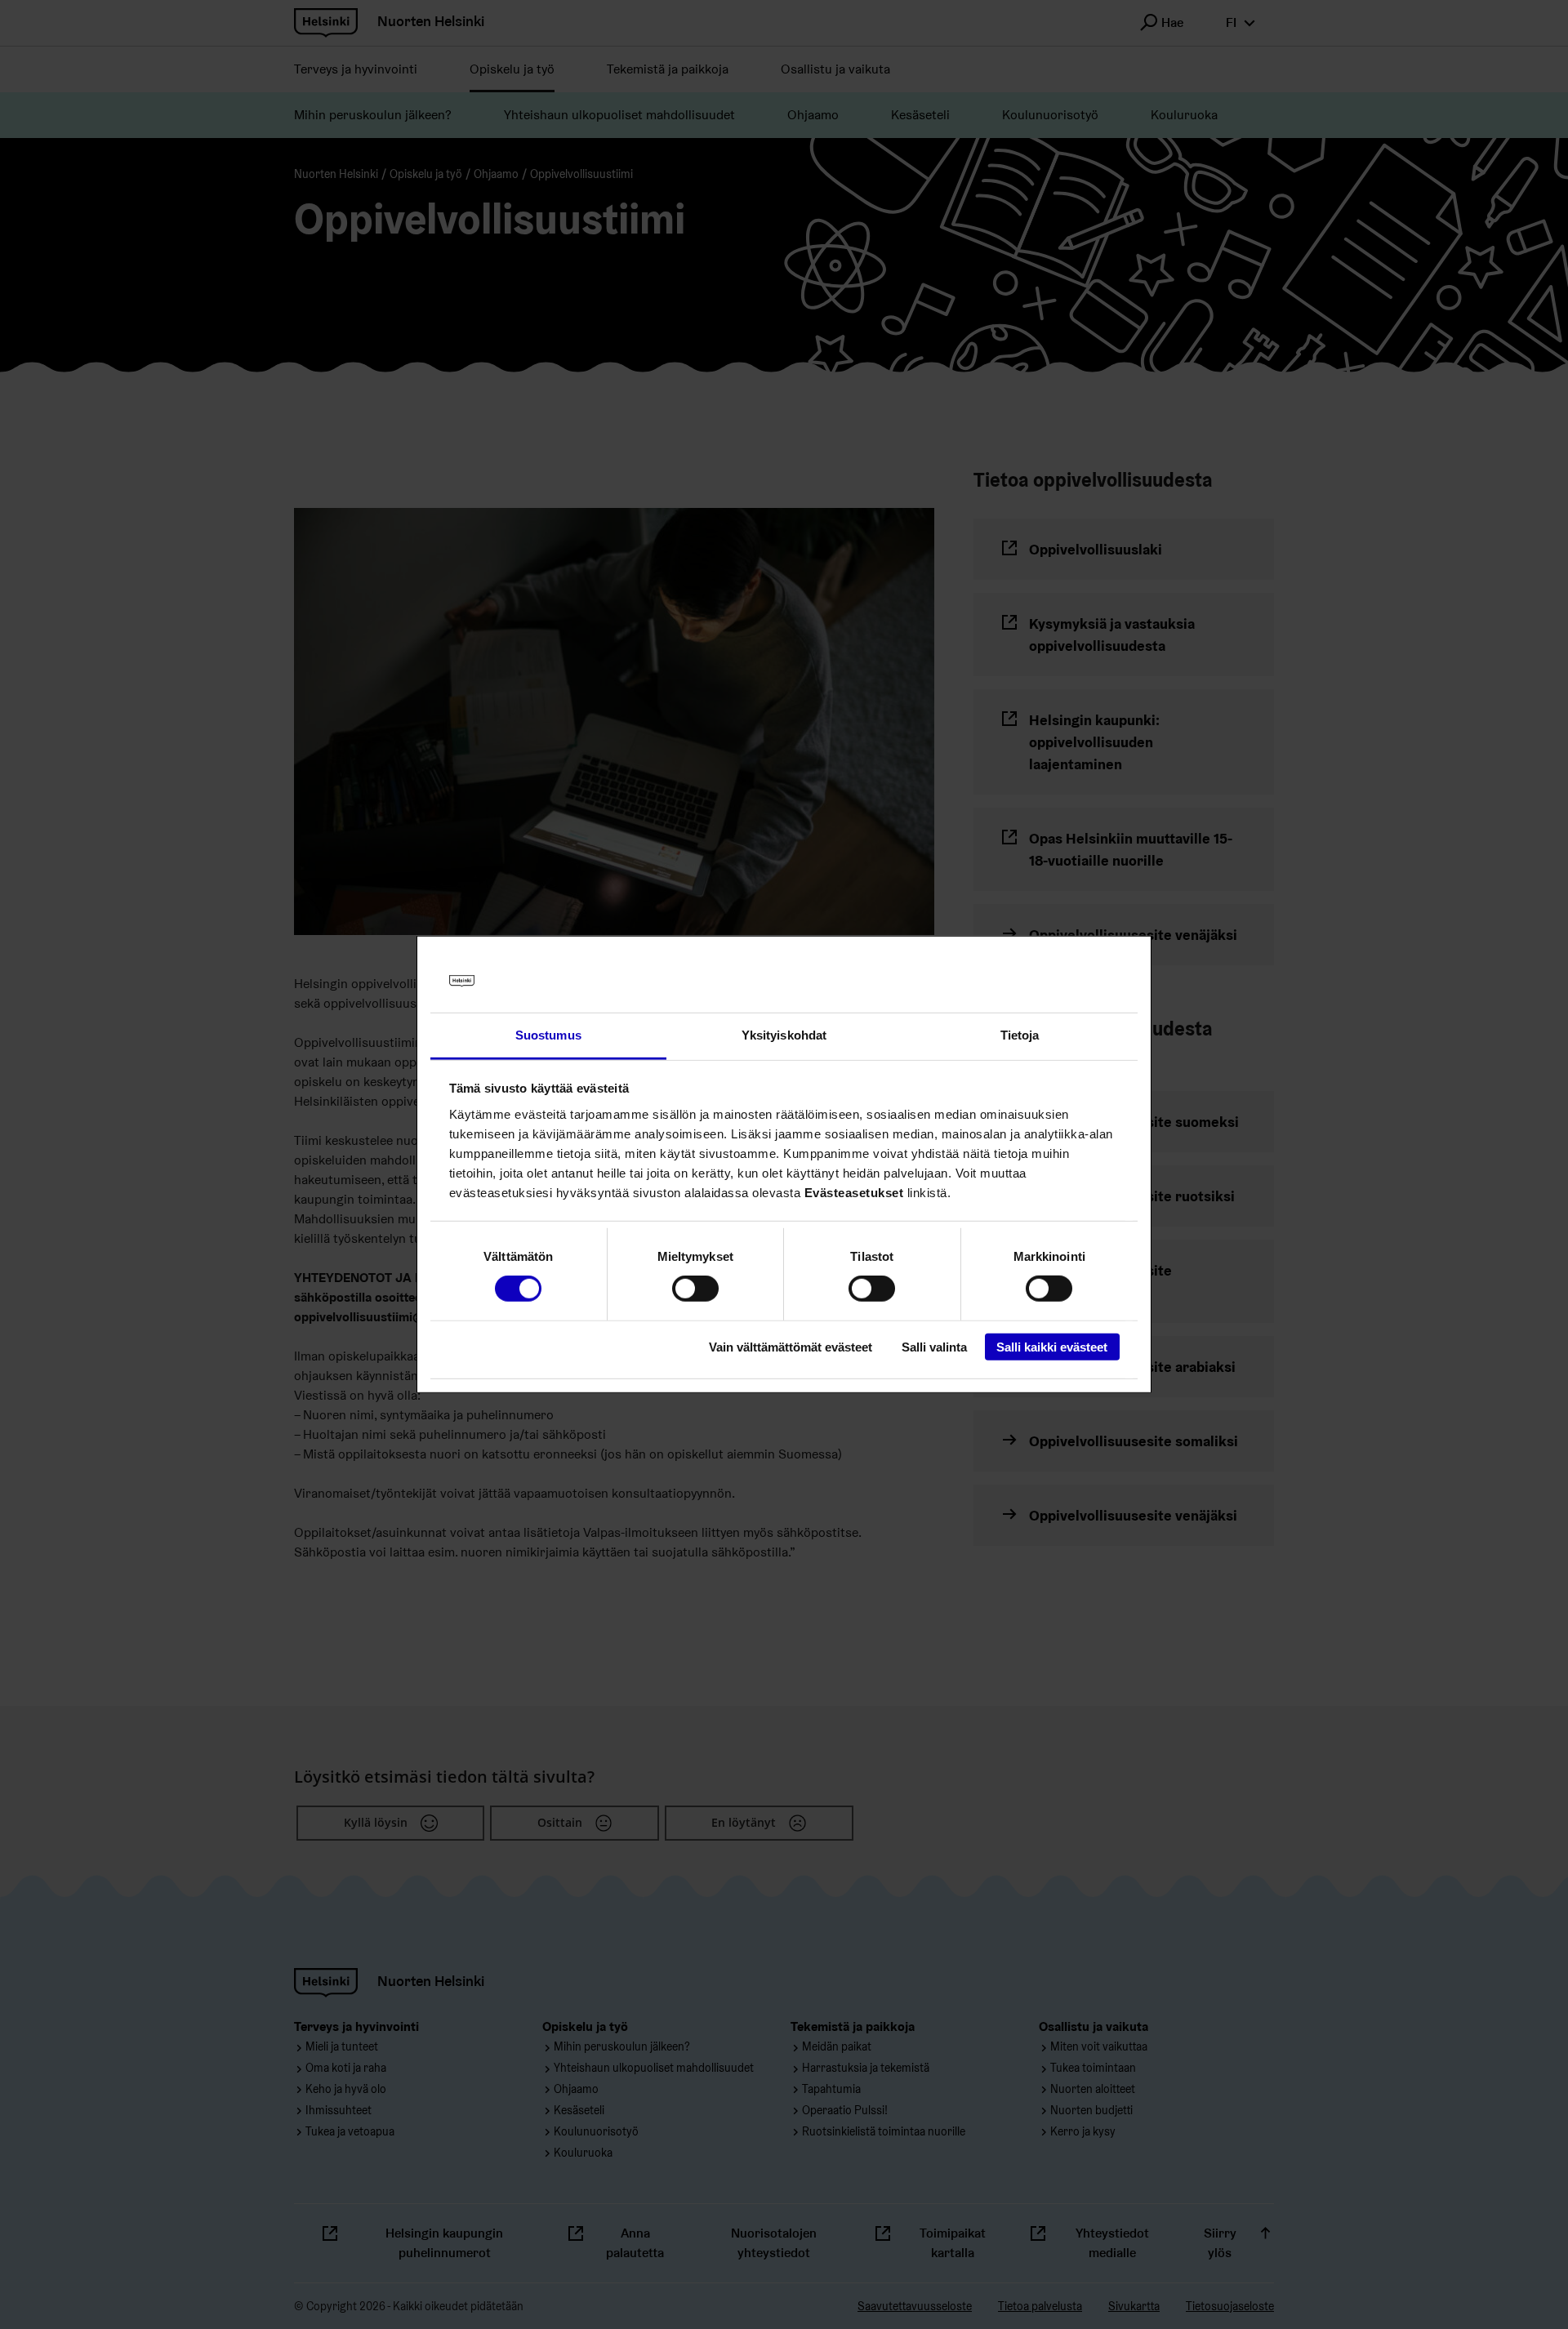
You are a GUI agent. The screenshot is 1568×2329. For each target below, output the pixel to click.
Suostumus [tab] (548, 1035)
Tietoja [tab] (1020, 1035)
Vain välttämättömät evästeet (791, 1346)
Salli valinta (934, 1346)
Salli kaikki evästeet (1052, 1346)
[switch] (695, 1289)
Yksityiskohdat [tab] (784, 1035)
